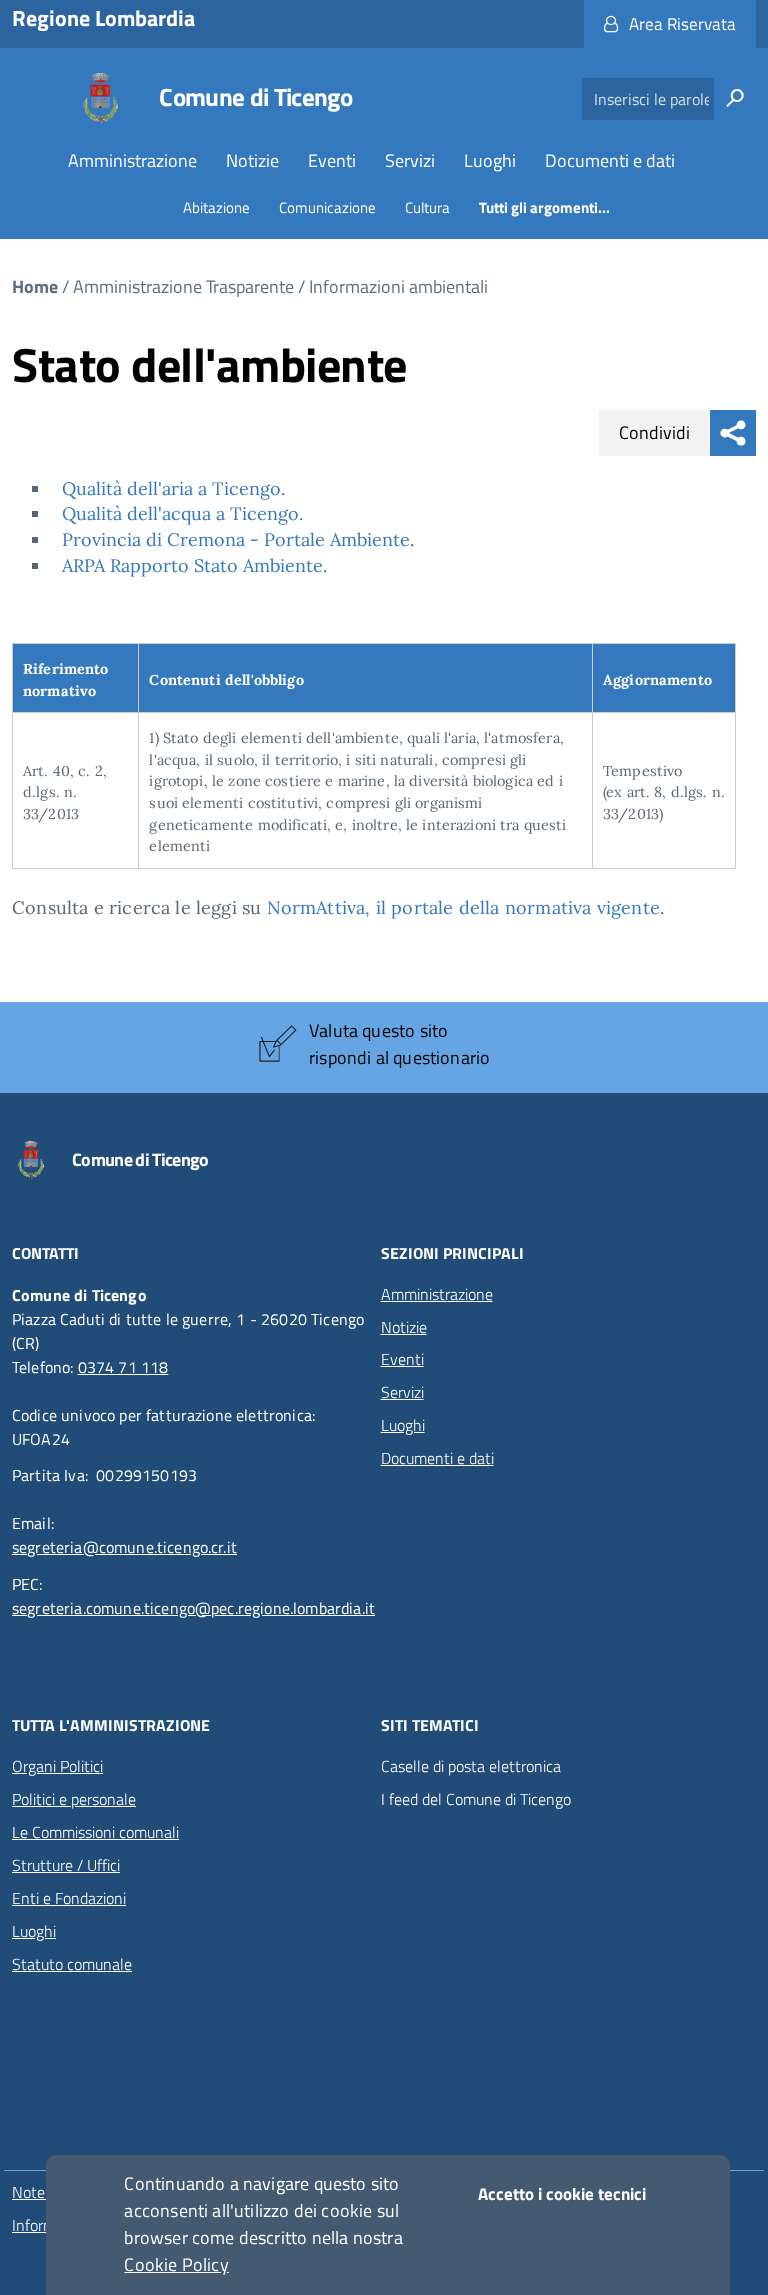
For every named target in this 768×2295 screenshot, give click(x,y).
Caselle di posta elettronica (471, 1766)
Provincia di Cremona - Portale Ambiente (236, 539)
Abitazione (216, 207)
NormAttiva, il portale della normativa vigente (463, 907)
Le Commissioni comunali (95, 1832)
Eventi (332, 160)
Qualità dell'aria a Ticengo (171, 488)
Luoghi (490, 160)
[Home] (101, 98)
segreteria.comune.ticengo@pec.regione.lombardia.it (193, 1608)
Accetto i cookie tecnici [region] (562, 2194)
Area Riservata (682, 24)
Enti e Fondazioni (69, 1898)
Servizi (410, 160)
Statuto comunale (72, 1964)
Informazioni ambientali (398, 286)
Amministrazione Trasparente (183, 286)
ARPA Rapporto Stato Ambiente (192, 565)
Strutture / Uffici (66, 1865)
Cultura (427, 207)
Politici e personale (74, 1799)
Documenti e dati (610, 160)
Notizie (252, 160)
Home (35, 286)
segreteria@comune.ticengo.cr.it (124, 1547)
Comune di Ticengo (255, 97)
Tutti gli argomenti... (544, 207)
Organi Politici (57, 1766)
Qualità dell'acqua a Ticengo (180, 513)
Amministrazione (132, 160)
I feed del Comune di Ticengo (476, 1799)
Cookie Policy (176, 2264)
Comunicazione (327, 207)
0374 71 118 (123, 1367)
